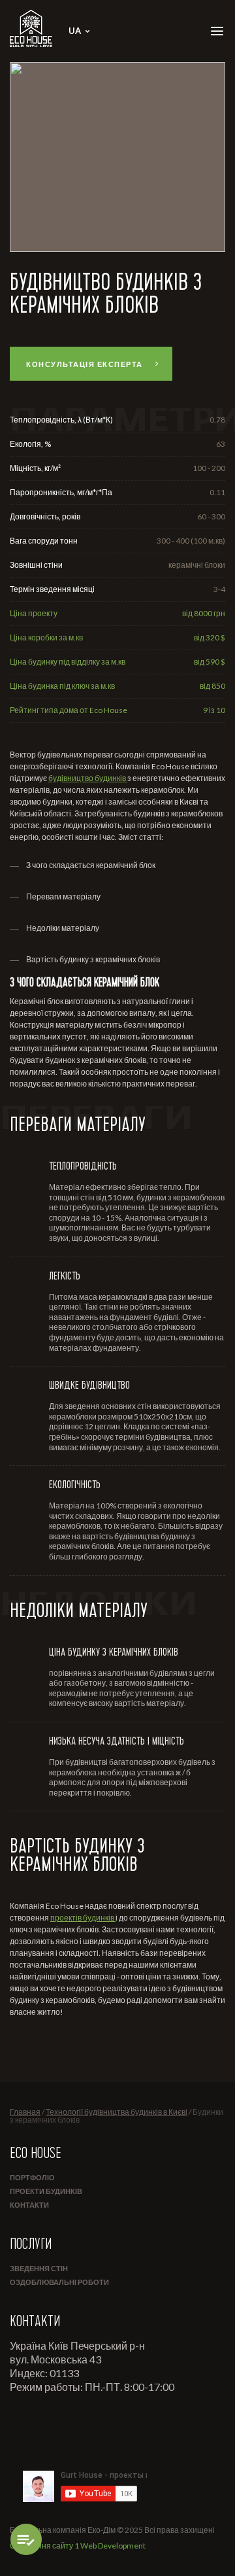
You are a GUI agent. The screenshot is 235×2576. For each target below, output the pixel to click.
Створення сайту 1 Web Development (78, 2546)
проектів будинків (83, 1918)
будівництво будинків (88, 778)
